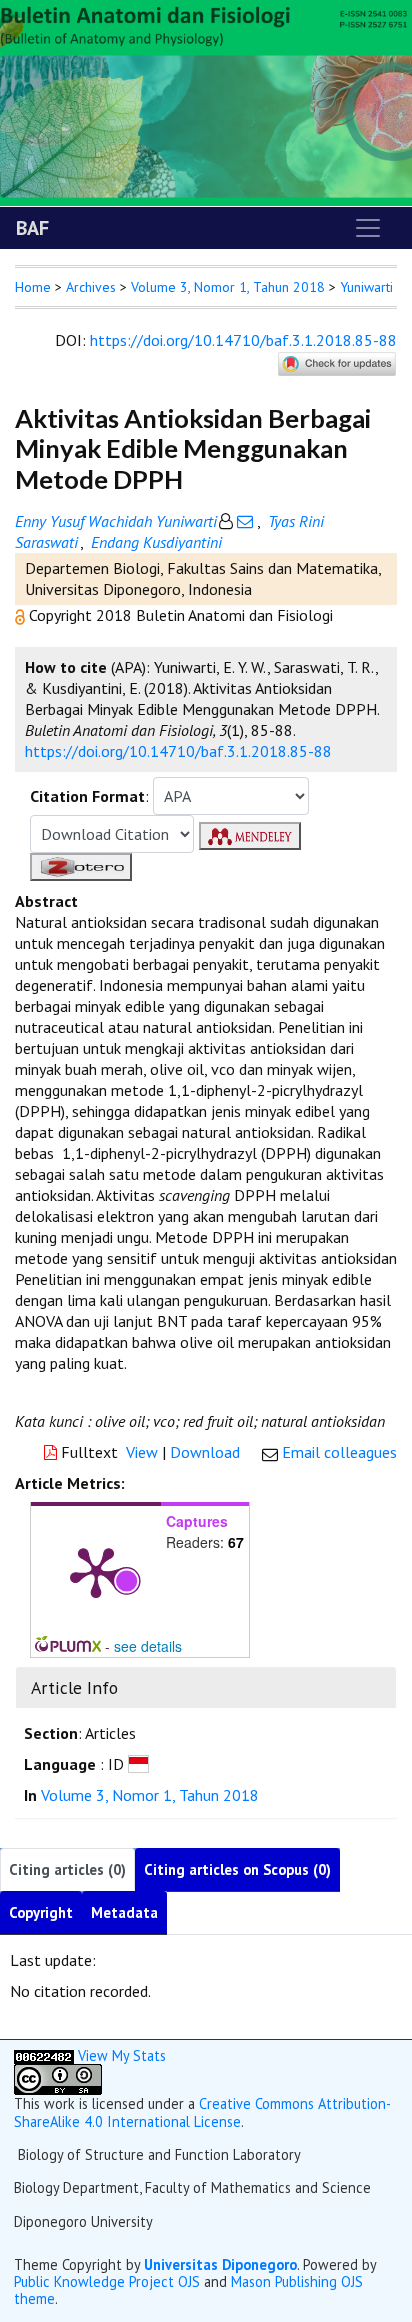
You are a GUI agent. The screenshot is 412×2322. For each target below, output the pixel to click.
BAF (32, 228)
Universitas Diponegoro (220, 2264)
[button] (22, 615)
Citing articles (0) (67, 1869)
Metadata (124, 1912)
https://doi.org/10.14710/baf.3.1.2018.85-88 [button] (178, 751)
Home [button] (33, 287)
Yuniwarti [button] (366, 287)
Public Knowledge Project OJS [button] (107, 2281)
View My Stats (122, 2055)
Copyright (41, 1912)
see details (148, 1646)
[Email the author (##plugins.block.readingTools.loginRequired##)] (245, 521)
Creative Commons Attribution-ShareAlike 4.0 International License (202, 2112)
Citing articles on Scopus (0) (237, 1869)
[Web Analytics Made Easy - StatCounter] (44, 2055)
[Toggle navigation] (368, 228)
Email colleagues (339, 1452)
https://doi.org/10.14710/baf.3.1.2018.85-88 (243, 340)
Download (205, 1452)
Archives (91, 287)
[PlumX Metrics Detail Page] (96, 1571)
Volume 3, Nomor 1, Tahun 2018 (228, 287)
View (142, 1452)
